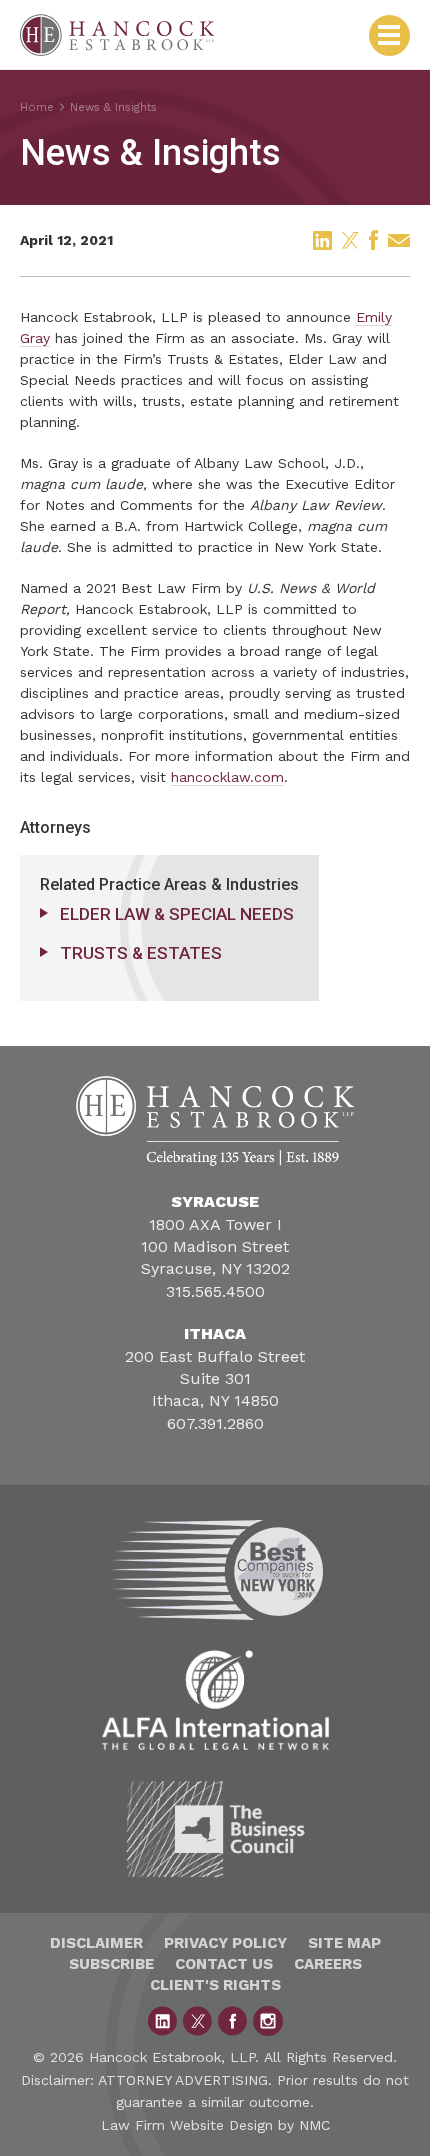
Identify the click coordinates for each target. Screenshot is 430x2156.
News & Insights (113, 107)
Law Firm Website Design (187, 2125)
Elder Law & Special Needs (177, 914)
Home (37, 107)
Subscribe (111, 1964)
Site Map (344, 1943)
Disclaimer (96, 1943)
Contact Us (224, 1964)
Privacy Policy (225, 1943)
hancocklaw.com (227, 777)
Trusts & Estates (141, 953)
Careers (328, 1964)
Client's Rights (215, 1985)
